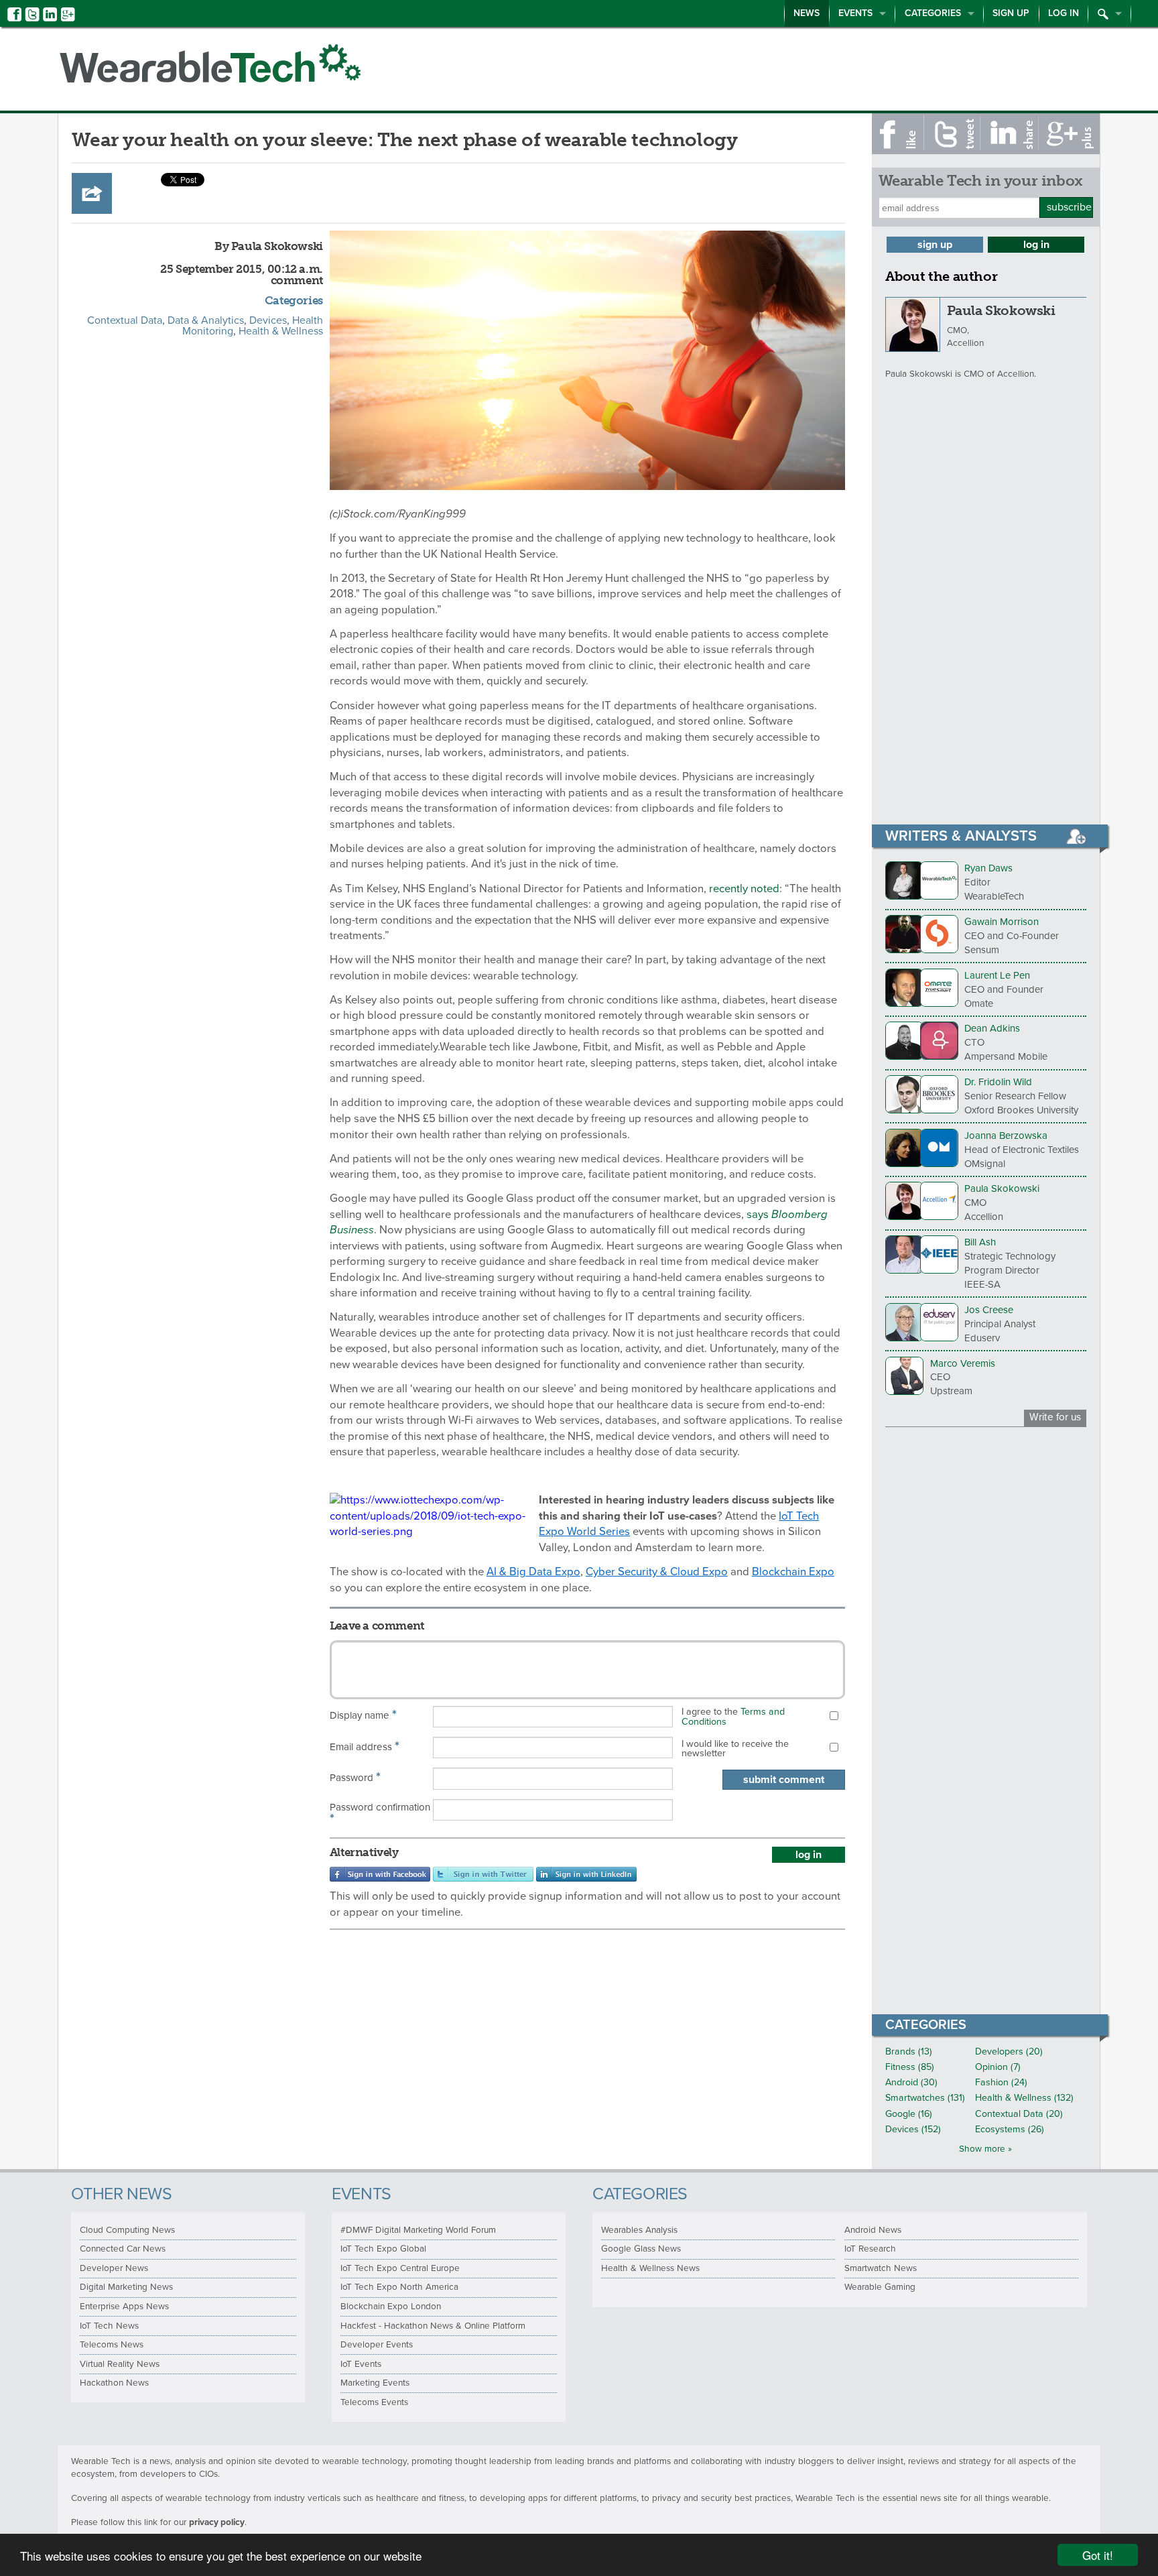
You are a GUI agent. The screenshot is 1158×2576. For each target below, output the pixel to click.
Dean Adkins (992, 1028)
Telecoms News (112, 2345)
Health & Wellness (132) (1024, 2098)
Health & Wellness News (650, 2268)
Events (855, 13)
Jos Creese (989, 1310)
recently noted (744, 889)
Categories (933, 13)
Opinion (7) (998, 2067)
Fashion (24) (1001, 2082)
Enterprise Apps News (124, 2307)
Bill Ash (980, 1242)
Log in (1064, 13)
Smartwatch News (881, 2268)
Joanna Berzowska (1006, 1136)
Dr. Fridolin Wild (998, 1082)
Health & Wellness (281, 331)
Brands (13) (909, 2051)
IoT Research (870, 2249)
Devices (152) (913, 2129)
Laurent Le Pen (997, 975)
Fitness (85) (910, 2067)
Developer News (114, 2268)
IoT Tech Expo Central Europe (400, 2268)
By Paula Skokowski (269, 246)
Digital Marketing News (126, 2287)
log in (809, 1855)
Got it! (1098, 2555)
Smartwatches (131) (925, 2098)
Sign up (1011, 13)
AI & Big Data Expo (533, 1572)
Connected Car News (123, 2249)
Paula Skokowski (1001, 310)
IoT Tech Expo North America (399, 2287)
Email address (365, 1746)
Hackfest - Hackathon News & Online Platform (433, 2326)
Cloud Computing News (127, 2230)
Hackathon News (114, 2383)
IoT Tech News (109, 2326)
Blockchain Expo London (391, 2307)
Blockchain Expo (793, 1572)
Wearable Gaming (880, 2287)
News (807, 13)
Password (355, 1777)
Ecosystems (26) (1010, 2129)
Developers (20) (1009, 2051)
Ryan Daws (988, 868)
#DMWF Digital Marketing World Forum (418, 2230)
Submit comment (784, 1780)
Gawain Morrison (1002, 922)
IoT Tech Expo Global (383, 2249)
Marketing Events (375, 2383)
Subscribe (1069, 207)
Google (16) (909, 2114)
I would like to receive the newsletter (735, 1749)
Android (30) (911, 2082)
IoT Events (361, 2364)
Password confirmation (380, 1814)
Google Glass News (641, 2249)
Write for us (1055, 1417)
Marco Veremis (963, 1363)
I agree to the (733, 1716)
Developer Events (377, 2345)
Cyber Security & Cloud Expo (657, 1572)
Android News (873, 2230)
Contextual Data (125, 320)
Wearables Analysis (639, 2230)
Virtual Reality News (120, 2364)
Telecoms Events (374, 2402)
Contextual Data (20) (1019, 2114)
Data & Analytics (206, 320)
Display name (363, 1715)
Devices (268, 320)
